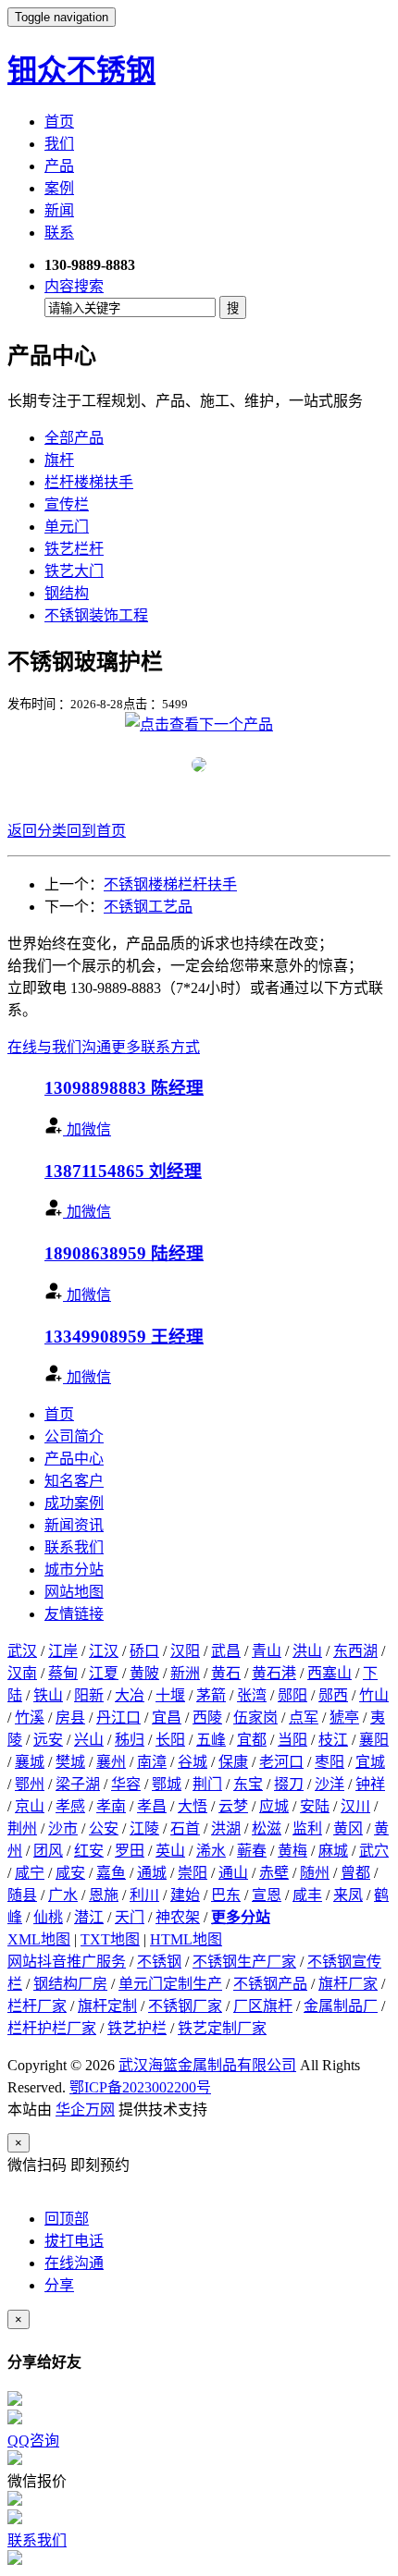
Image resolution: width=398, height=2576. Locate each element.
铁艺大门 (74, 571)
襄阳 (374, 1740)
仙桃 (48, 1917)
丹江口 (118, 1717)
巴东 (226, 1895)
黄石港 (274, 1673)
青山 (267, 1651)
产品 (59, 166)
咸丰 (307, 1895)
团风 (48, 1851)
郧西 (333, 1695)
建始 (185, 1895)
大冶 (130, 1695)
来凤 (348, 1895)
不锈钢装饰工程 (96, 615)
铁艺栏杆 (74, 549)
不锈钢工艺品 (148, 907)
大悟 (193, 1806)
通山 (233, 1873)
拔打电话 (74, 2241)
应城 (274, 1806)
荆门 (207, 1784)
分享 (59, 2285)
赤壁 (274, 1873)
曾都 (355, 1873)
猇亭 (344, 1717)
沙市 (63, 1828)
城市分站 (74, 1570)
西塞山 (330, 1673)
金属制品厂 (341, 2006)
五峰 (211, 1740)
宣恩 (267, 1895)
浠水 (211, 1851)
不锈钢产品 (270, 1984)
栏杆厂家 (37, 2006)
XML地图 (39, 1939)
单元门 (67, 527)
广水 (63, 1895)
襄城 (30, 1762)
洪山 (307, 1651)
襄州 (111, 1762)
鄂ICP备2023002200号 (140, 2087)
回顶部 (67, 2219)
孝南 (111, 1806)
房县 (70, 1717)
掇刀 (289, 1784)
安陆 (315, 1806)
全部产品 (74, 438)
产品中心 (74, 1459)
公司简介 (74, 1436)
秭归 (130, 1740)
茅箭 (211, 1695)
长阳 (170, 1740)
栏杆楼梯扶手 (89, 482)
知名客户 (74, 1481)
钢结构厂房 (70, 1984)
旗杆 (59, 460)
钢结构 (67, 593)
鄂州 (30, 1784)
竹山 (374, 1695)
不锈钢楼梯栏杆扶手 (170, 884)
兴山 (89, 1740)
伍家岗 (255, 1717)
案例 (59, 188)
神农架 (178, 1917)
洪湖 (226, 1828)
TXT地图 (110, 1939)
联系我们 (74, 1547)
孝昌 (152, 1806)
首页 (59, 122)
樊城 (70, 1762)
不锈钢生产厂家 (244, 1962)
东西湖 (355, 1651)
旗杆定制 (107, 2006)
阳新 (89, 1695)
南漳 (152, 1762)
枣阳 (330, 1762)
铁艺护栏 (137, 2028)
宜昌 (167, 1717)
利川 (144, 1895)
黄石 (226, 1673)
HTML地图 (186, 1939)
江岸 (63, 1651)
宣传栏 (67, 504)
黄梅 (292, 1851)
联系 (59, 233)
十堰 (170, 1695)
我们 (59, 144)
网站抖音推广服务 (67, 1962)
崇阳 (193, 1873)
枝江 (333, 1740)
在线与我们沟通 (59, 1047)
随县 (22, 1895)
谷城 (193, 1762)
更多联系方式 (155, 1047)
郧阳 (292, 1695)
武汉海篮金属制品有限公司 (207, 2065)
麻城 (333, 1851)
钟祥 (370, 1784)
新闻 (59, 210)
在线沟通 (74, 2263)
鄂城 (167, 1784)
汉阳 (185, 1651)
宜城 (370, 1762)
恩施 (104, 1895)
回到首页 (96, 831)
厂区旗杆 (263, 2006)
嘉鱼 (111, 1873)
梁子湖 (78, 1784)
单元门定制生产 (170, 1984)
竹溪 (30, 1717)
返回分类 (37, 831)
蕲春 (252, 1851)
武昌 (226, 1651)
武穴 (374, 1851)
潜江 (89, 1917)
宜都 (252, 1740)
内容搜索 (74, 286)
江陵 (144, 1828)
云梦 (233, 1806)
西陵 (207, 1717)
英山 (170, 1851)
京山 (30, 1806)
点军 (304, 1717)
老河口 (281, 1762)
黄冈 (348, 1828)
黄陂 (144, 1673)
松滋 (267, 1828)
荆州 (22, 1828)
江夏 (104, 1673)
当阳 (292, 1740)
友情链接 (74, 1614)
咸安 (70, 1873)
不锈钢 (159, 1962)
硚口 (144, 1651)
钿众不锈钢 (81, 70)
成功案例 (74, 1503)
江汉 (104, 1651)
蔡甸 (63, 1673)
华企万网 (85, 2110)
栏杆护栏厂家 (52, 2028)
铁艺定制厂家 (222, 2028)
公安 (104, 1828)
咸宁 (30, 1873)
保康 (233, 1762)
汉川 (355, 1806)
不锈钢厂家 (185, 2006)
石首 (185, 1828)
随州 (315, 1873)
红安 (89, 1851)
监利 (307, 1828)
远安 (48, 1740)
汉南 (22, 1673)
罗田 (130, 1851)
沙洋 (330, 1784)
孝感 (70, 1806)
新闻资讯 (74, 1525)
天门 (130, 1917)
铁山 (48, 1695)
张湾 (252, 1695)
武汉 (22, 1651)
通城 (152, 1873)
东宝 (248, 1784)
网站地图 (74, 1592)
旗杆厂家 (348, 1984)
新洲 (185, 1673)
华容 (126, 1784)
